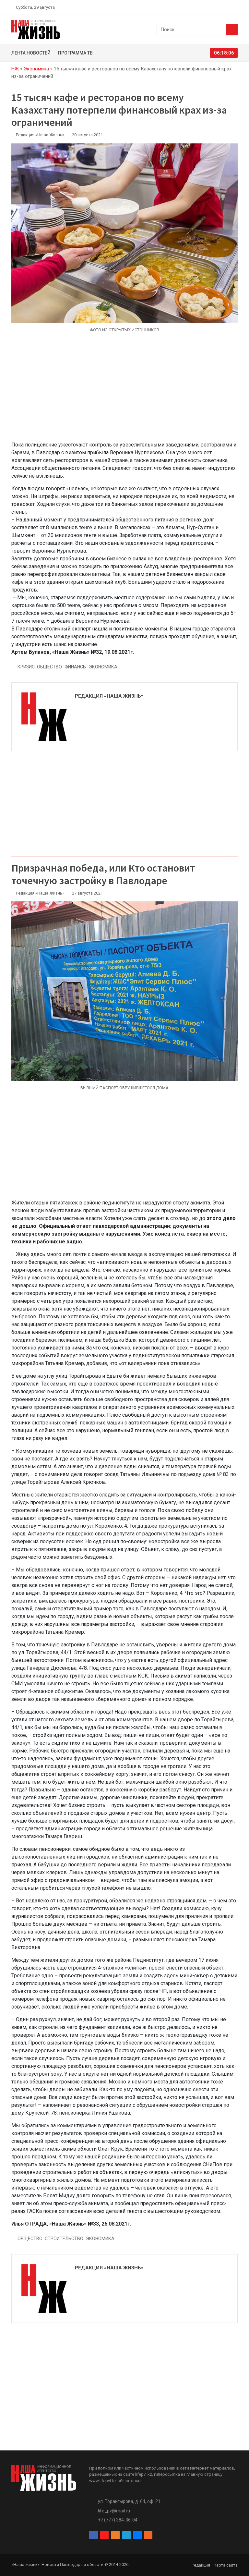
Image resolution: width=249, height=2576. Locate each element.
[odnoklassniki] (212, 7)
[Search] (232, 30)
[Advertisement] (124, 391)
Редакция (201, 2565)
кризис (26, 667)
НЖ (15, 69)
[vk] (228, 7)
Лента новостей (31, 53)
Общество (49, 667)
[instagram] (205, 7)
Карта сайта (226, 2565)
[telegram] (220, 7)
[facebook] (197, 7)
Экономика (36, 69)
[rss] (235, 7)
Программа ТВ (75, 53)
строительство (64, 2239)
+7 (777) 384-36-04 (118, 2520)
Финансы (76, 667)
